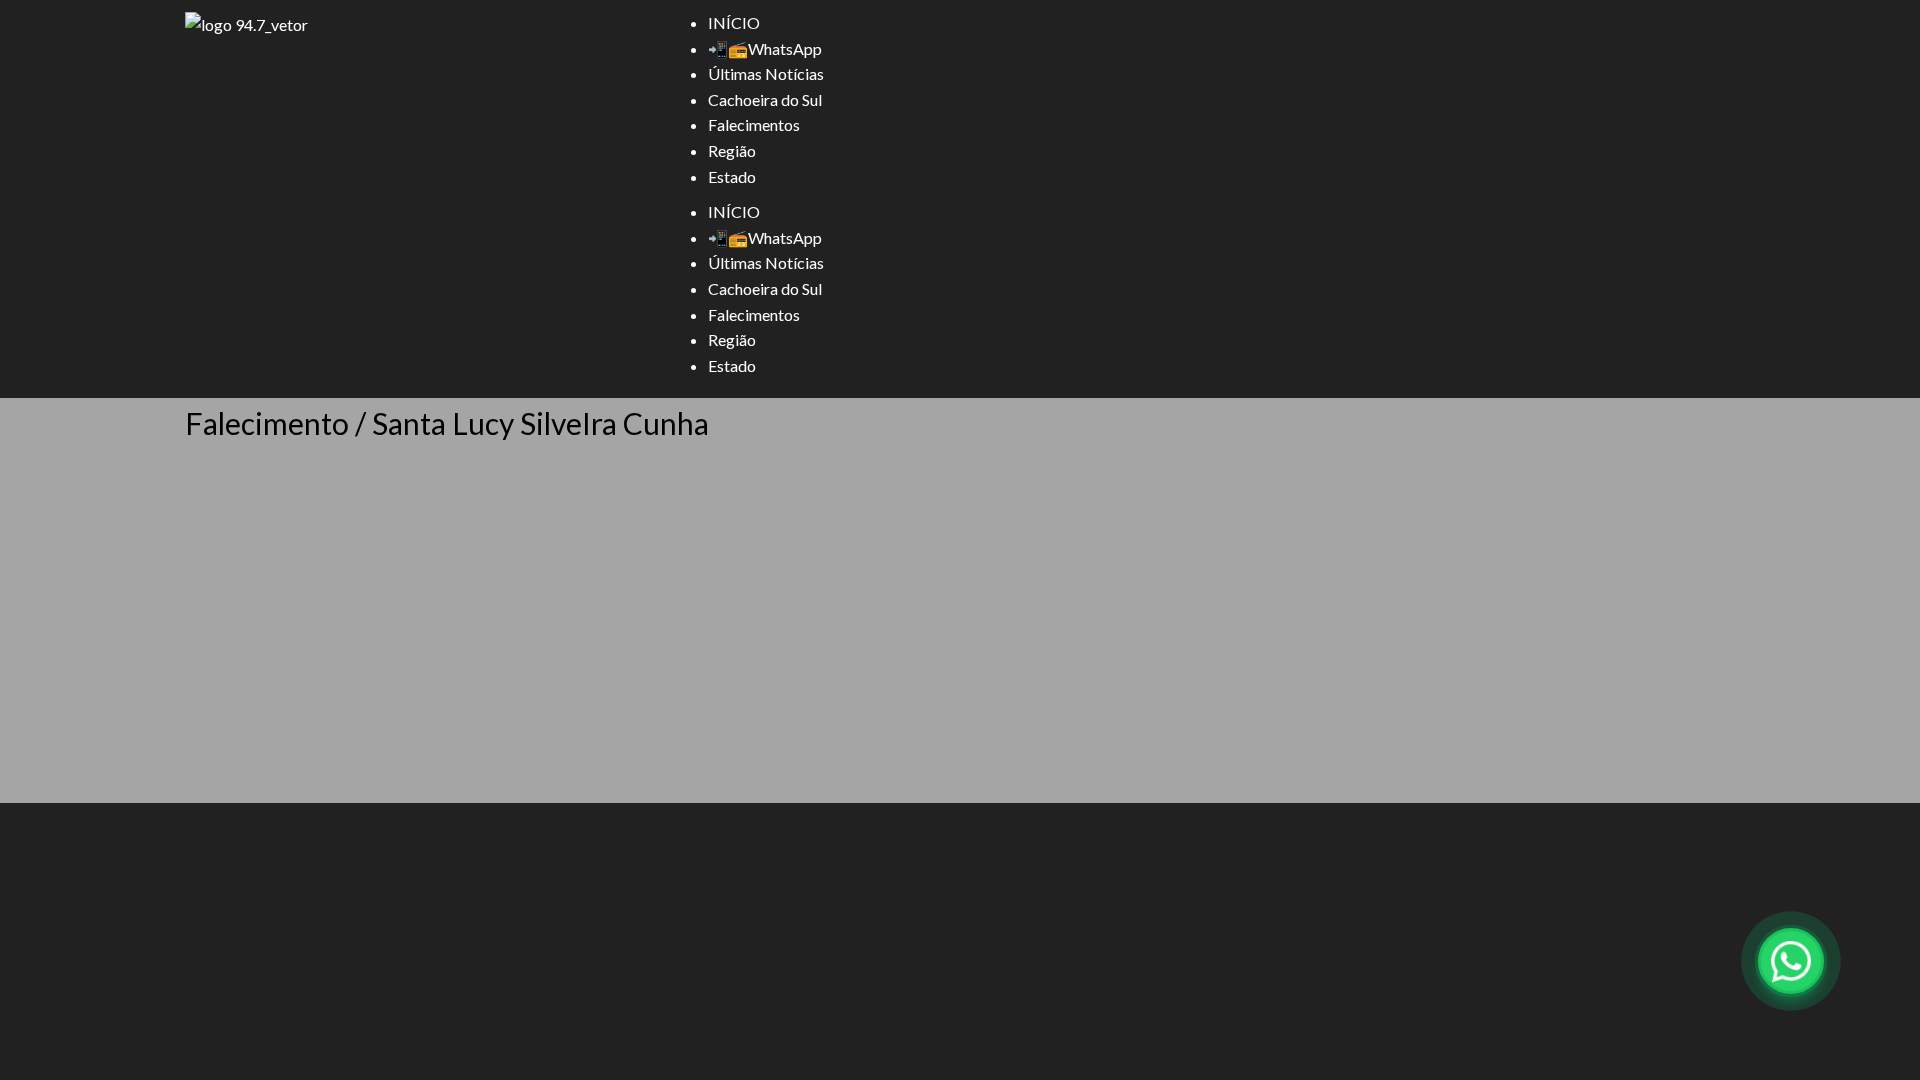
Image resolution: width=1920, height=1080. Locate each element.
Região (732, 150)
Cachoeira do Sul (765, 99)
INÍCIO (734, 22)
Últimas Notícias (766, 73)
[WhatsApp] (1791, 961)
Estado (732, 176)
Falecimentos (754, 124)
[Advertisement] (960, 645)
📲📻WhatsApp (765, 48)
